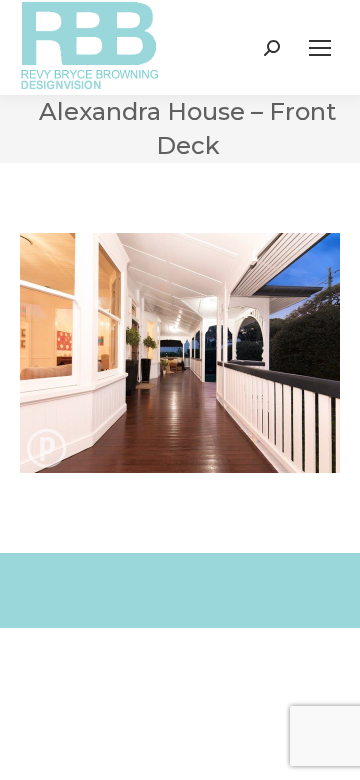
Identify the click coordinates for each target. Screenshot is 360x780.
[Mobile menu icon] (320, 48)
